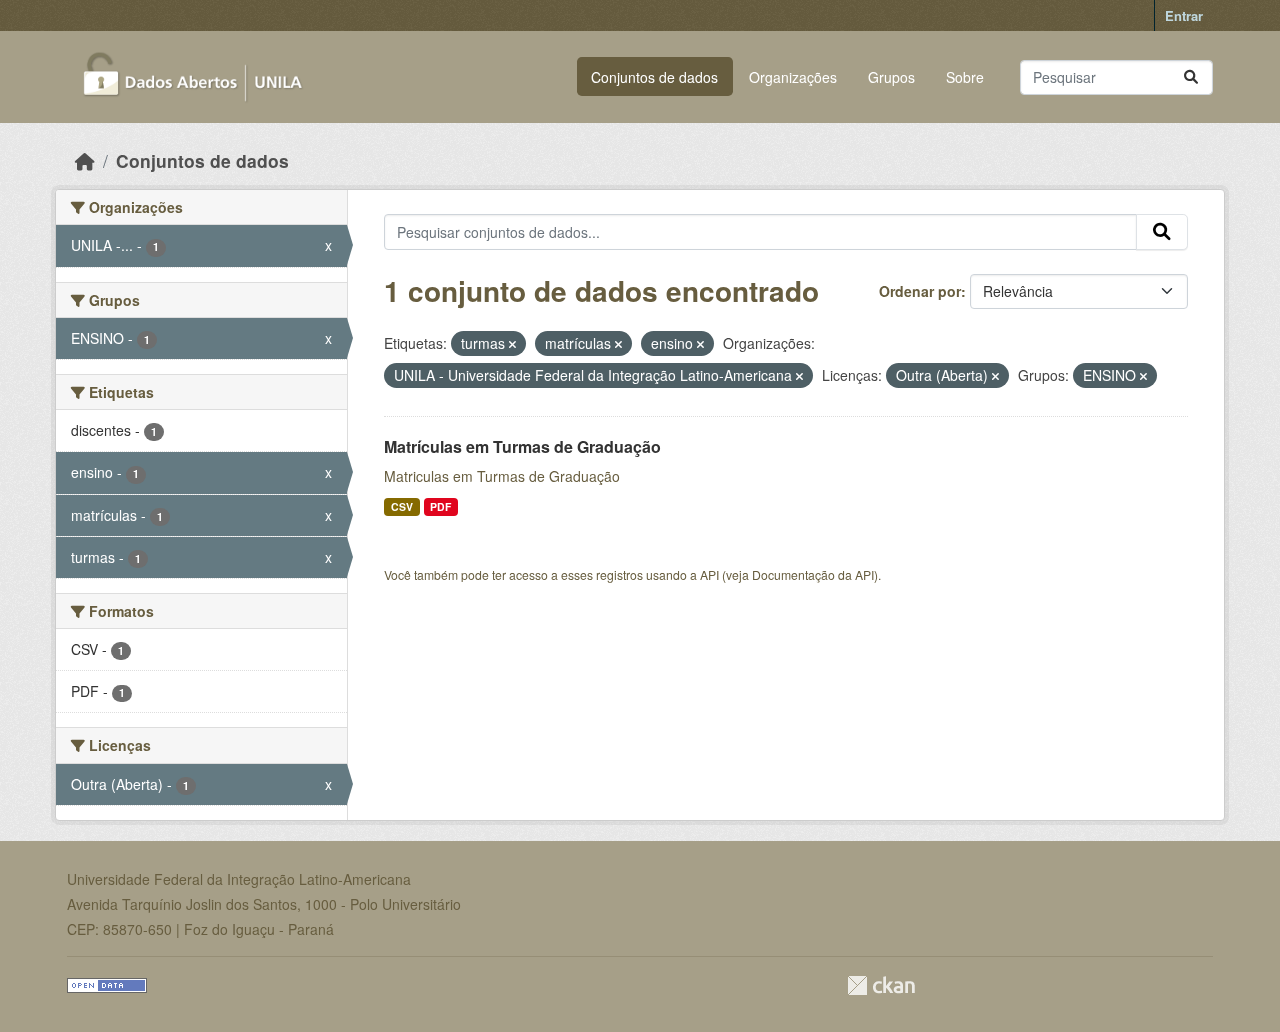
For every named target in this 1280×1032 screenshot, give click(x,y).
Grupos (891, 77)
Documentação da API (813, 574)
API (709, 574)
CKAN (881, 985)
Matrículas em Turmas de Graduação (522, 446)
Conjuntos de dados (654, 77)
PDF (440, 506)
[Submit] (1191, 77)
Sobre (965, 77)
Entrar (1184, 15)
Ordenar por (920, 291)
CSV (402, 506)
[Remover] (512, 344)
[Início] (85, 160)
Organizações (793, 77)
